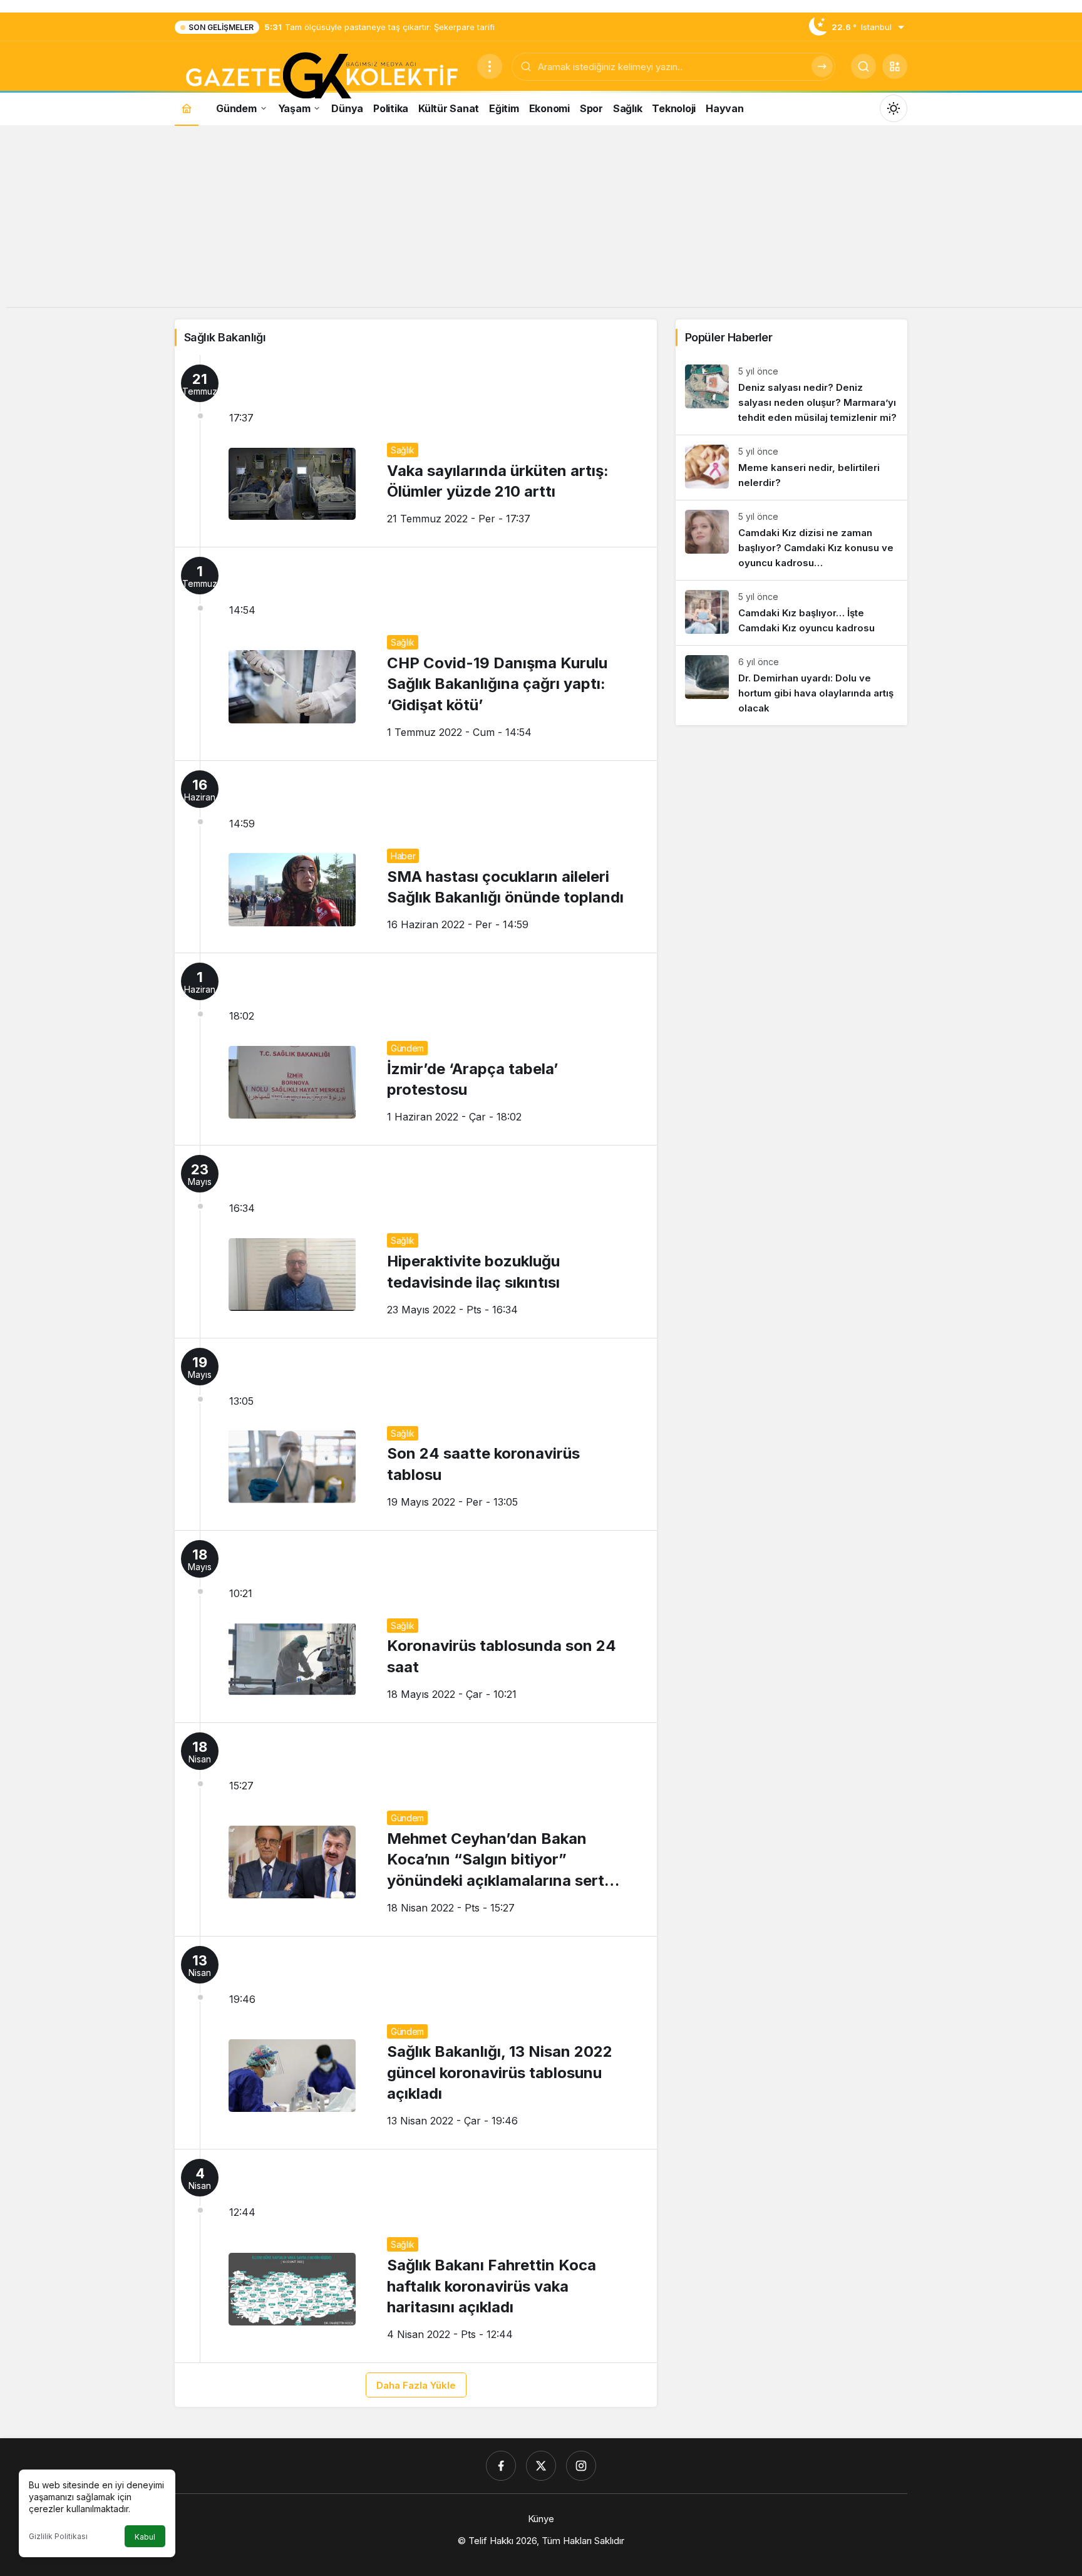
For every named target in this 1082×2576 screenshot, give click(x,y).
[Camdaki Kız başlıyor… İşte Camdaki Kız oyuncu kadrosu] (791, 613)
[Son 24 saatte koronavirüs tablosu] (416, 1434)
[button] (895, 66)
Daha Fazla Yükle (416, 2385)
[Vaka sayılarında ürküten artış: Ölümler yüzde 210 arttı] (416, 451)
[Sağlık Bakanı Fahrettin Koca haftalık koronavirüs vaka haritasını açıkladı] (416, 2256)
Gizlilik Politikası (58, 2536)
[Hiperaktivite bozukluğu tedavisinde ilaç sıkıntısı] (416, 1241)
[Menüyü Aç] (490, 66)
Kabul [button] (145, 2537)
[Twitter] (541, 2466)
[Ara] (822, 66)
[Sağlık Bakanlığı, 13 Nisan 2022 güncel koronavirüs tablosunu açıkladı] (416, 2043)
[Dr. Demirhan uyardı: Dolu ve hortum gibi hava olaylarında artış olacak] (791, 685)
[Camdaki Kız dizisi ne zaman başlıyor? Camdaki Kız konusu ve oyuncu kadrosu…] (791, 540)
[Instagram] (581, 2466)
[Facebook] (501, 2466)
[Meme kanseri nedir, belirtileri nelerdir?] (791, 468)
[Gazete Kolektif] (321, 76)
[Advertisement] (541, 219)
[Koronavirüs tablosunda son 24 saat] (416, 1627)
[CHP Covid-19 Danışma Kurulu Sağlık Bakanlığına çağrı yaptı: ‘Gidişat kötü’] (416, 654)
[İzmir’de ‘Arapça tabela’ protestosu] (416, 1049)
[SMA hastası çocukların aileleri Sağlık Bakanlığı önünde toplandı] (416, 857)
